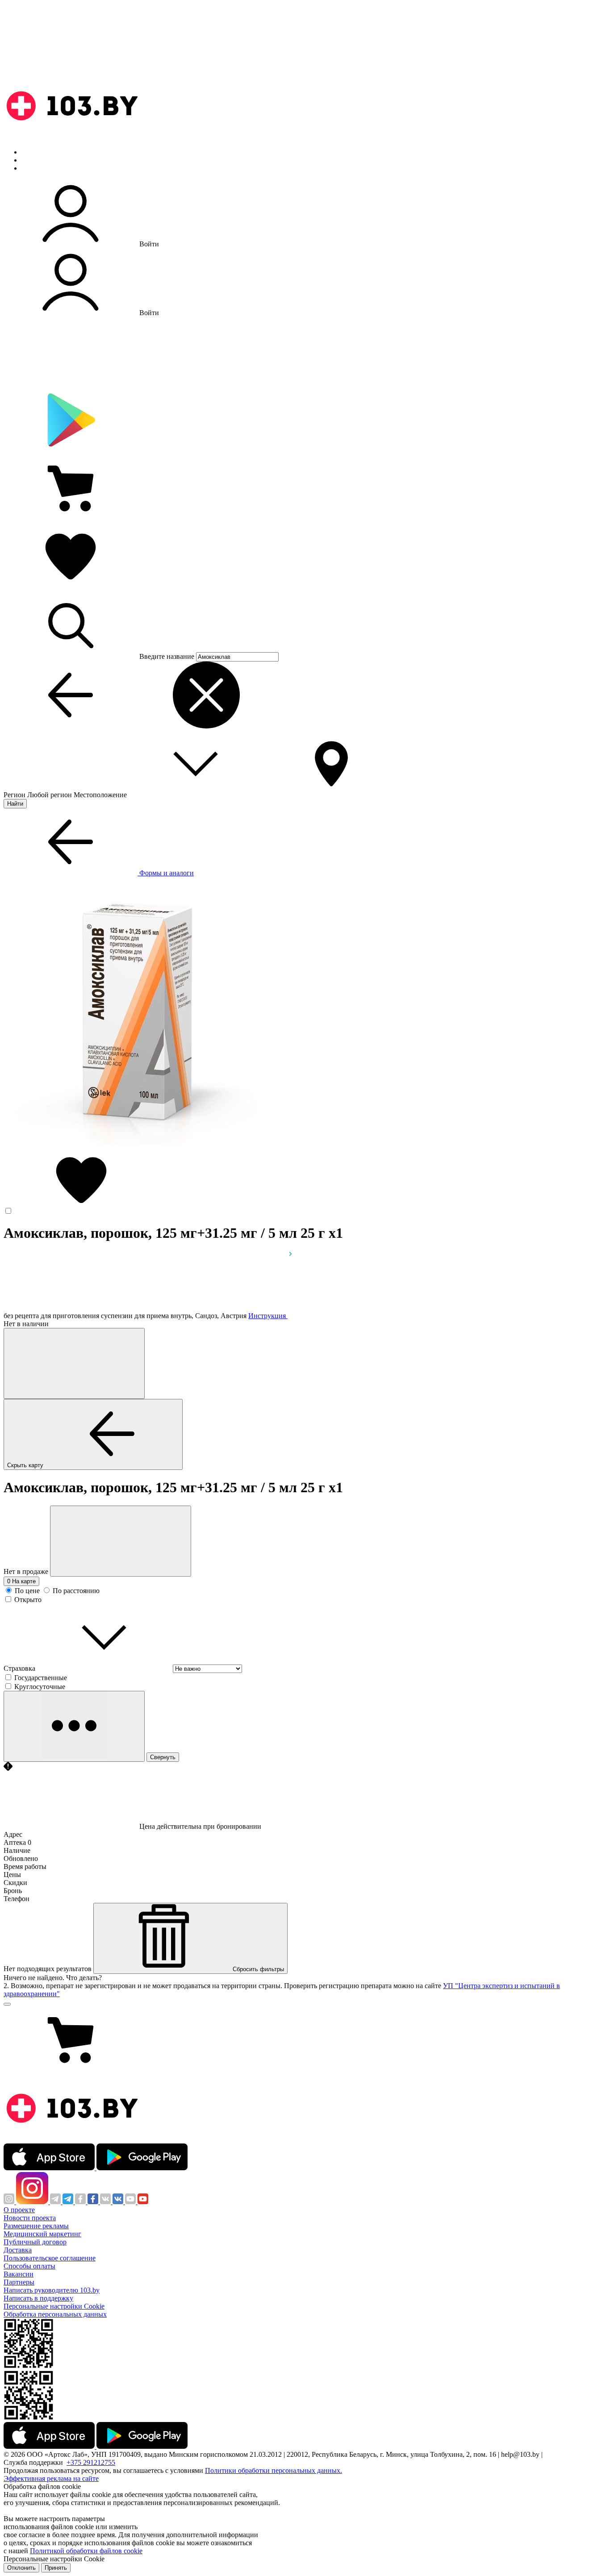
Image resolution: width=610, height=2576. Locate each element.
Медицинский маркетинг (42, 2234)
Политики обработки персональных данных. (274, 2470)
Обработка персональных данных (55, 2314)
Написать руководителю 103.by (52, 2290)
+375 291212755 (91, 2462)
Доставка (18, 2250)
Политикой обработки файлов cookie (86, 2551)
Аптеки (33, 160)
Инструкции (41, 168)
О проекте (19, 2210)
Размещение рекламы (36, 2226)
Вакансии (19, 2274)
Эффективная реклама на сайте (51, 2478)
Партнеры (19, 2282)
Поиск (31, 152)
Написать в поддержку (38, 2298)
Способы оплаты (29, 2266)
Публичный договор (35, 2242)
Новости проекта (30, 2218)
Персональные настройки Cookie (54, 2306)
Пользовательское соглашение (50, 2258)
